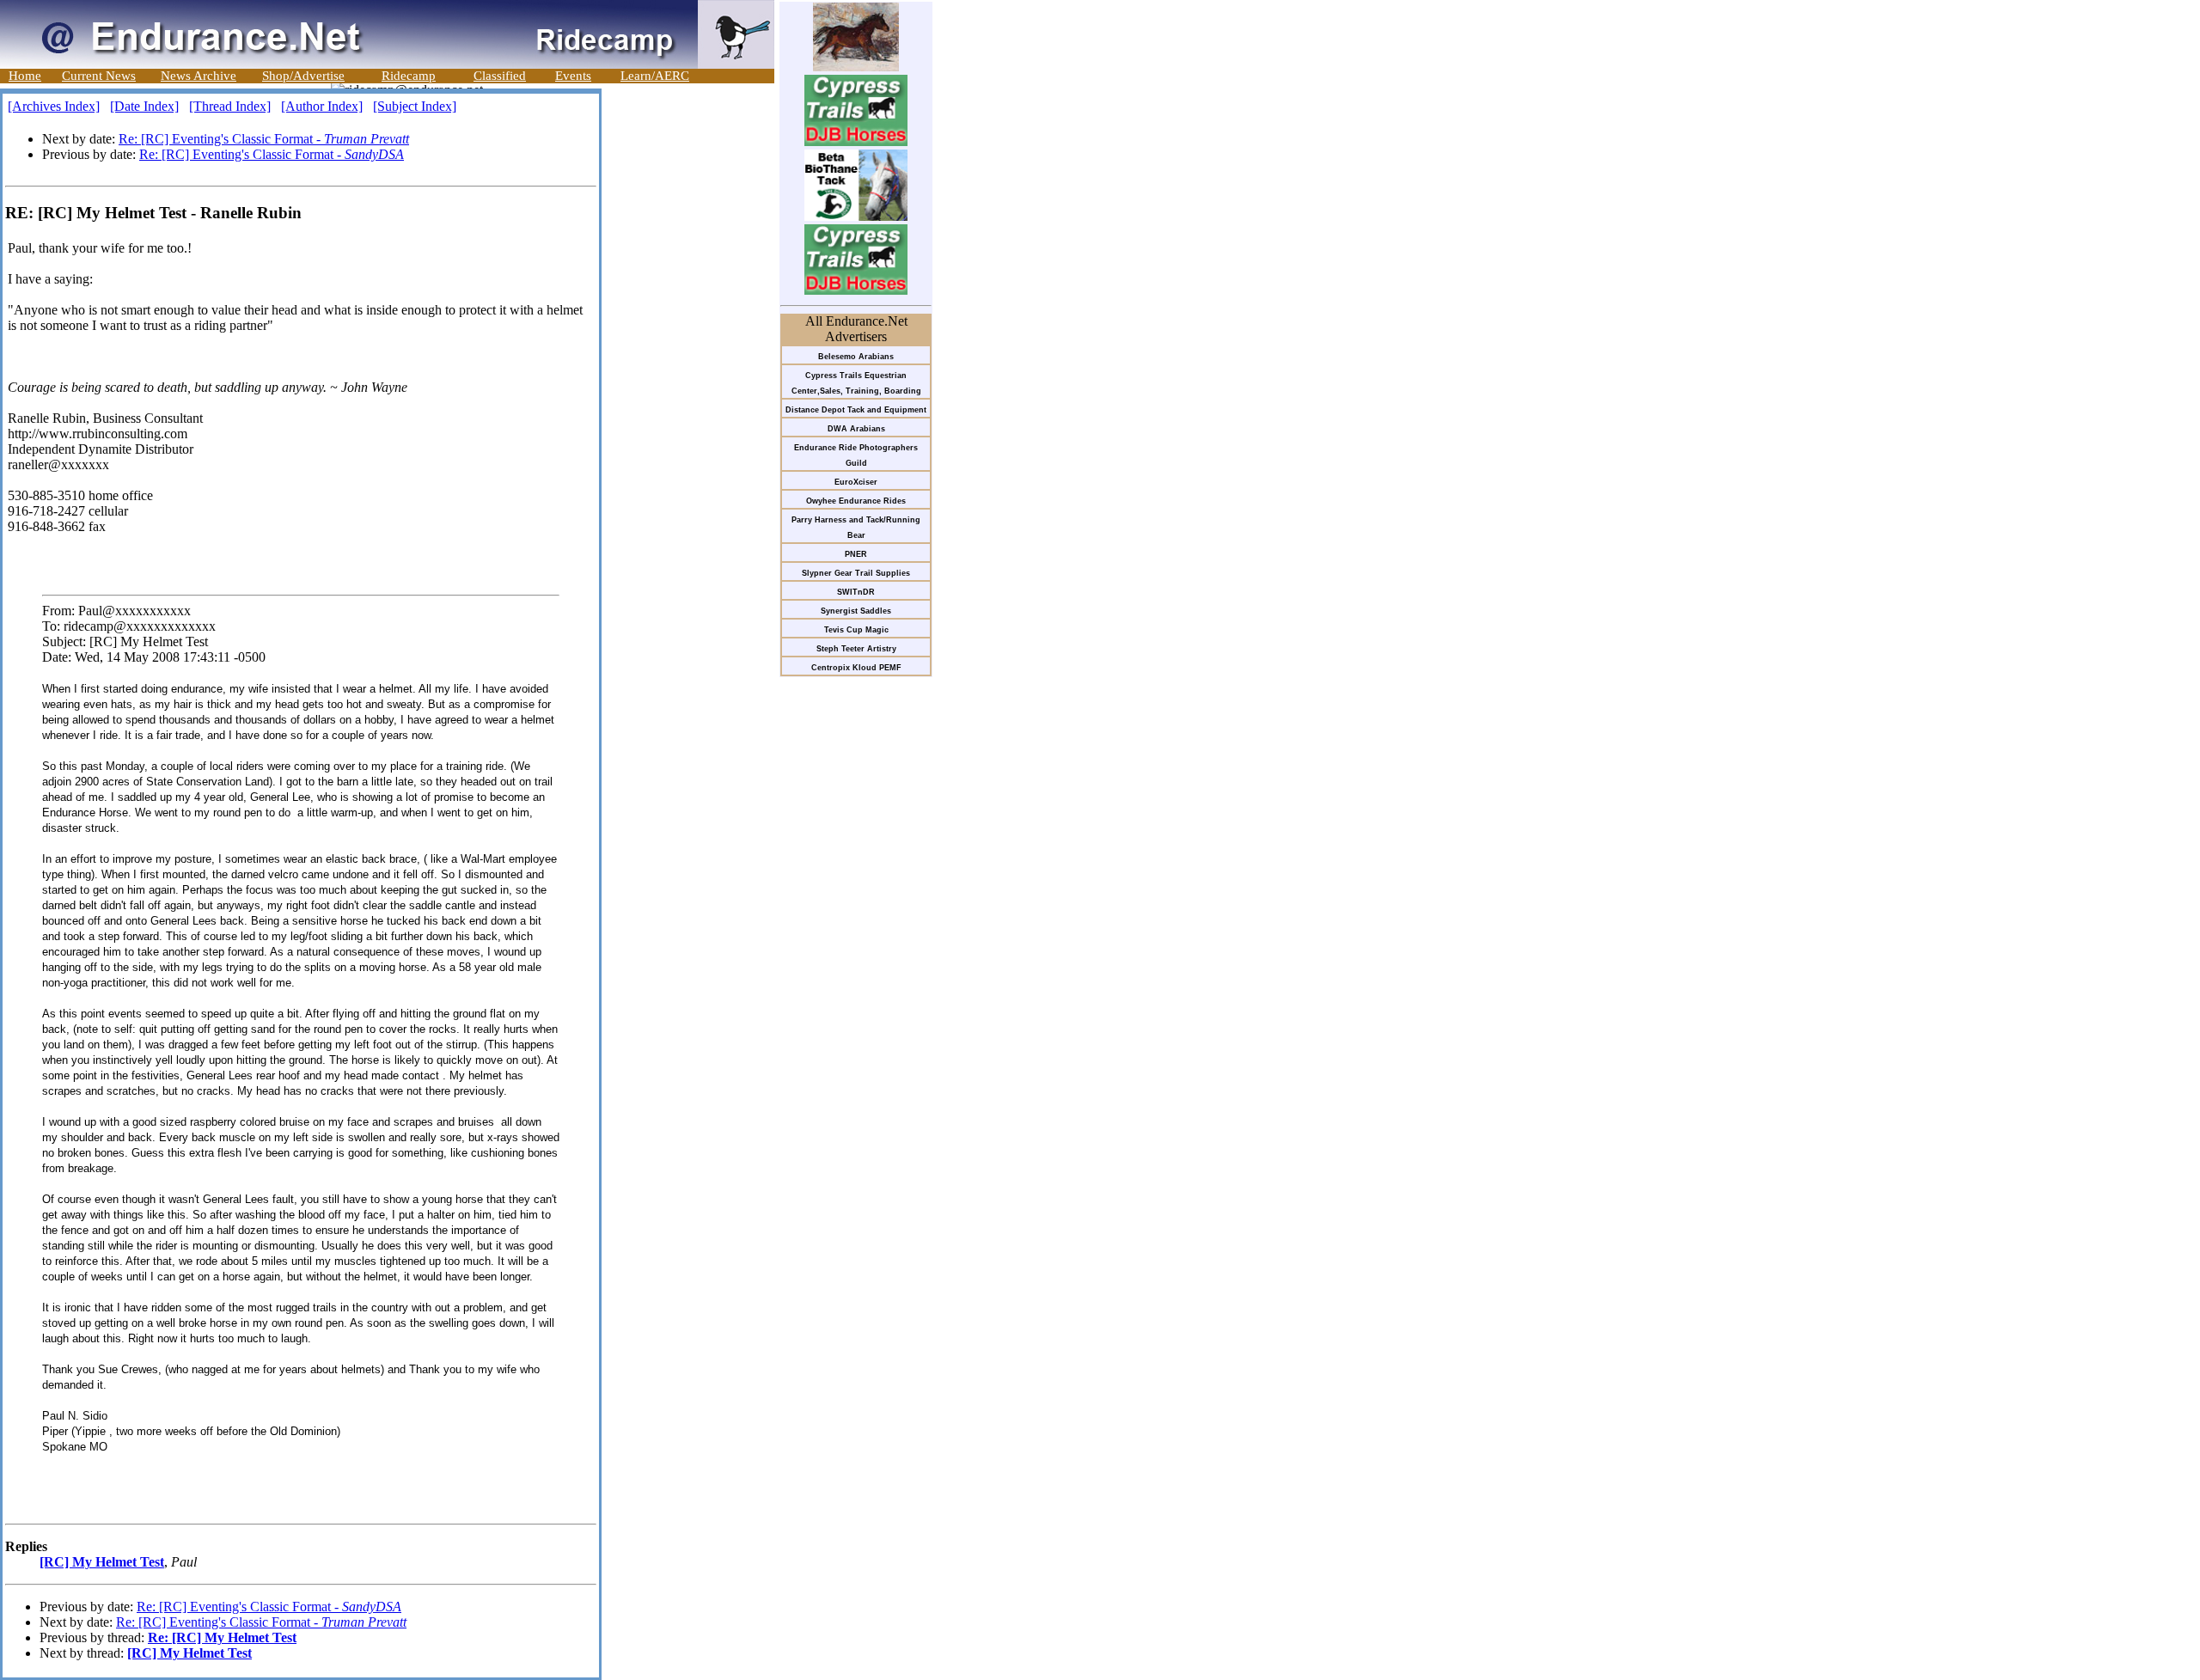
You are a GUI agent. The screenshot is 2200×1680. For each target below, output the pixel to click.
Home (25, 76)
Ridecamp (409, 76)
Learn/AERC (655, 76)
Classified (500, 76)
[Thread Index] (230, 106)
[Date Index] (144, 106)
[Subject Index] (415, 106)
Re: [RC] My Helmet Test (222, 1637)
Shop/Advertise (303, 76)
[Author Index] (322, 106)
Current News (99, 76)
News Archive (199, 76)
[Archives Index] (54, 106)
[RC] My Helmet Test (102, 1562)
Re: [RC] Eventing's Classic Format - (264, 139)
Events (573, 76)
